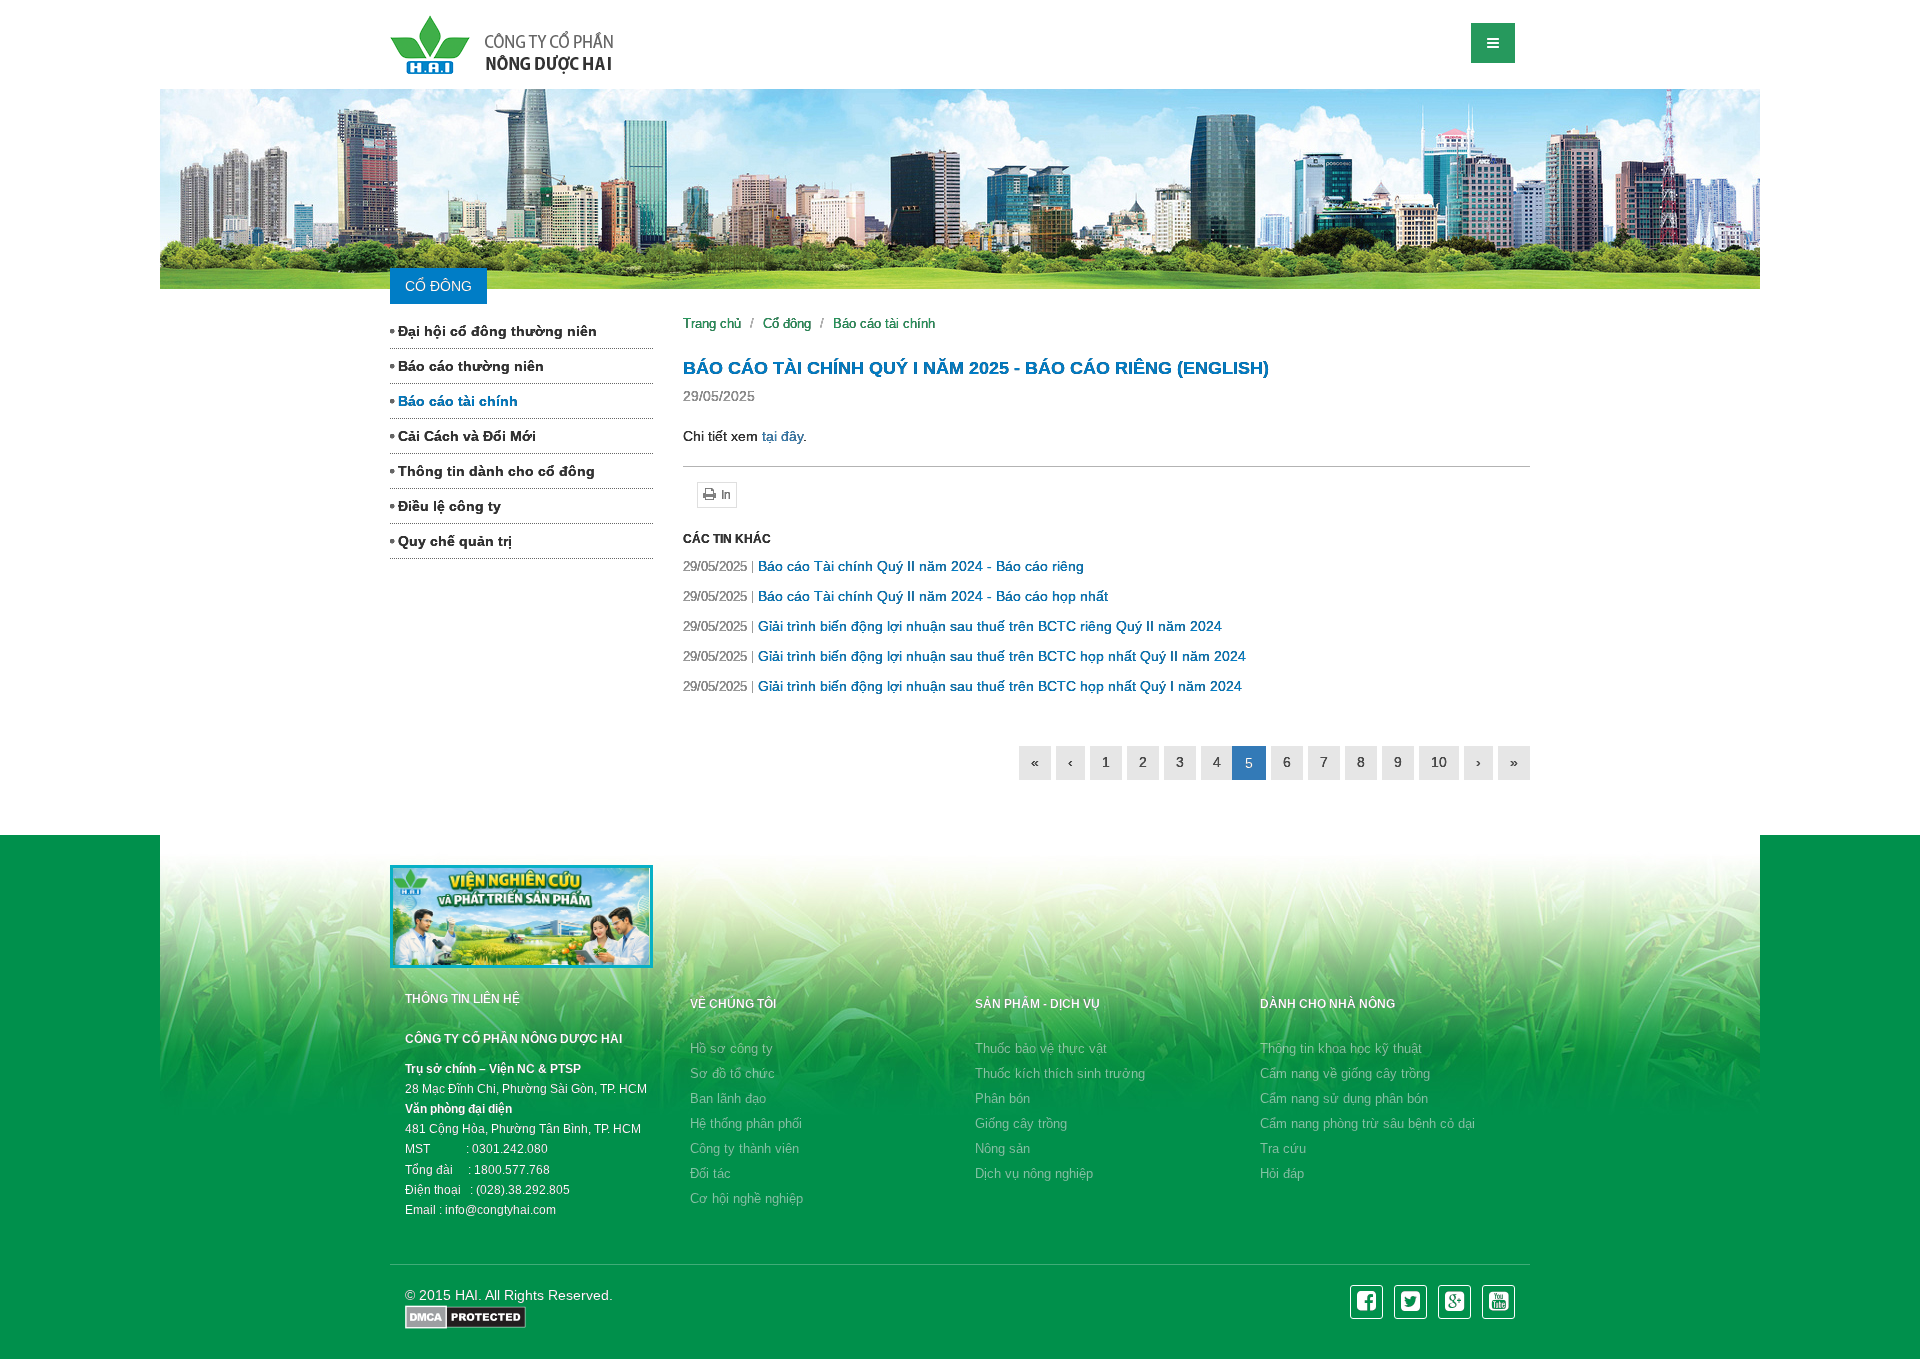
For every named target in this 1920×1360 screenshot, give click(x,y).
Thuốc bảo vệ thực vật (1041, 1048)
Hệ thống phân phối (746, 1123)
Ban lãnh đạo (728, 1098)
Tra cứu (1283, 1148)
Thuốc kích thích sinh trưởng (1060, 1073)
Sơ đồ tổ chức (732, 1073)
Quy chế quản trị (453, 541)
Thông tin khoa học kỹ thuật (1341, 1048)
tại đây (782, 436)
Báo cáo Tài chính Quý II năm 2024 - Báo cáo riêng (883, 566)
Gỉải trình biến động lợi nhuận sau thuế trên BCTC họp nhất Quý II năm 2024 (964, 656)
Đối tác (710, 1173)
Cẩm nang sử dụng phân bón (1344, 1098)
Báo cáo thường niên (469, 366)
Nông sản (1002, 1148)
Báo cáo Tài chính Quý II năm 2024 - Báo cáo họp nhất (895, 596)
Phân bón (1002, 1098)
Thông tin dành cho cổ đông (494, 471)
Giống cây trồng (1021, 1123)
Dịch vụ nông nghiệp (1034, 1173)
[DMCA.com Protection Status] (465, 1316)
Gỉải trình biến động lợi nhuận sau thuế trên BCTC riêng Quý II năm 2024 (952, 626)
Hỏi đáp (1282, 1173)
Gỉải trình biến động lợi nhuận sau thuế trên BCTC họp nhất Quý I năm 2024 (962, 686)
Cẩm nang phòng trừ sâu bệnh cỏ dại (1367, 1123)
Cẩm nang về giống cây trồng (1345, 1073)
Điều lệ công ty (447, 506)
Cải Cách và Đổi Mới (465, 436)
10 (1439, 762)
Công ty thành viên (744, 1148)
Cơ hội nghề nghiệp (746, 1198)
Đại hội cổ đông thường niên (495, 331)
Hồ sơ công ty (731, 1048)
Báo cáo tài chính (456, 401)
